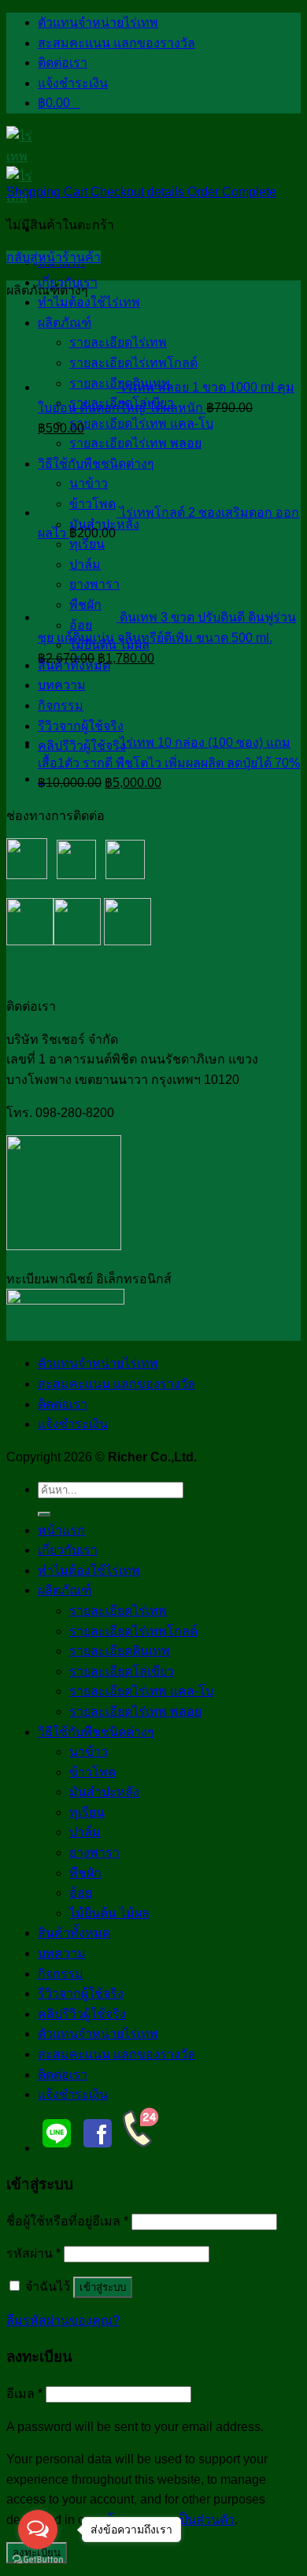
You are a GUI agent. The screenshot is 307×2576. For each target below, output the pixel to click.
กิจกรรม (61, 1974)
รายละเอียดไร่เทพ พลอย (135, 1711)
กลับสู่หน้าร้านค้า (54, 257)
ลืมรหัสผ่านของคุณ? (63, 2320)
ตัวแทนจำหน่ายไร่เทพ (98, 22)
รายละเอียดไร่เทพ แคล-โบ (141, 423)
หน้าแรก (61, 1530)
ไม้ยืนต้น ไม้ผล (109, 1913)
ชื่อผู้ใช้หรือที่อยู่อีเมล (67, 2221)
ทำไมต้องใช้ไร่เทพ (89, 302)
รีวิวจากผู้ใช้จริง (81, 1993)
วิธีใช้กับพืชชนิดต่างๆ (96, 1732)
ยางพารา (94, 1852)
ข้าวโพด (92, 1772)
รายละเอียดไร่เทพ (118, 1611)
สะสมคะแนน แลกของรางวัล (117, 43)
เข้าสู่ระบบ (103, 2287)
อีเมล (24, 2394)
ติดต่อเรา (63, 63)
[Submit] (44, 1514)
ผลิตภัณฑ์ (65, 1590)
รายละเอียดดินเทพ (120, 1651)
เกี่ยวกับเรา (68, 282)
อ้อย (81, 1893)
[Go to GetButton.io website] (38, 2560)
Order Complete (232, 192)
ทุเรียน (87, 1812)
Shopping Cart (48, 192)
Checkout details (139, 192)
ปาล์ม (85, 1832)
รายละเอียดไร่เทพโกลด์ (133, 1631)
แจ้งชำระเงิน (73, 83)
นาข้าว (89, 1752)
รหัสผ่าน (33, 2253)
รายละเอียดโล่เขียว (122, 1671)
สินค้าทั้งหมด (74, 1933)
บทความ (62, 1953)
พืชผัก (85, 1873)
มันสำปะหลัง (104, 1792)
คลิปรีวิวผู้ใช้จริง (82, 2014)
